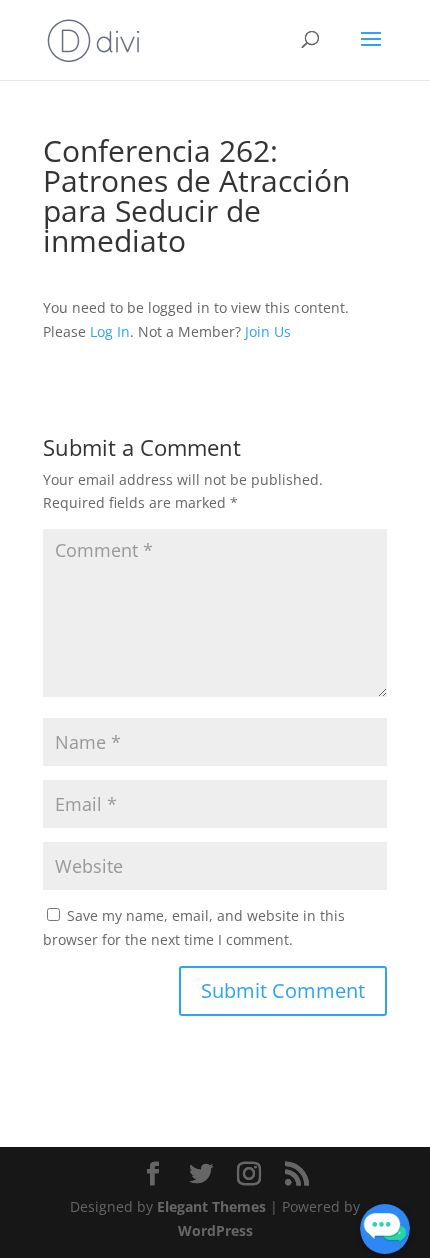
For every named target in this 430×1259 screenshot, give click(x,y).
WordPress (215, 1230)
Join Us (268, 331)
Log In (110, 331)
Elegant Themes (211, 1206)
